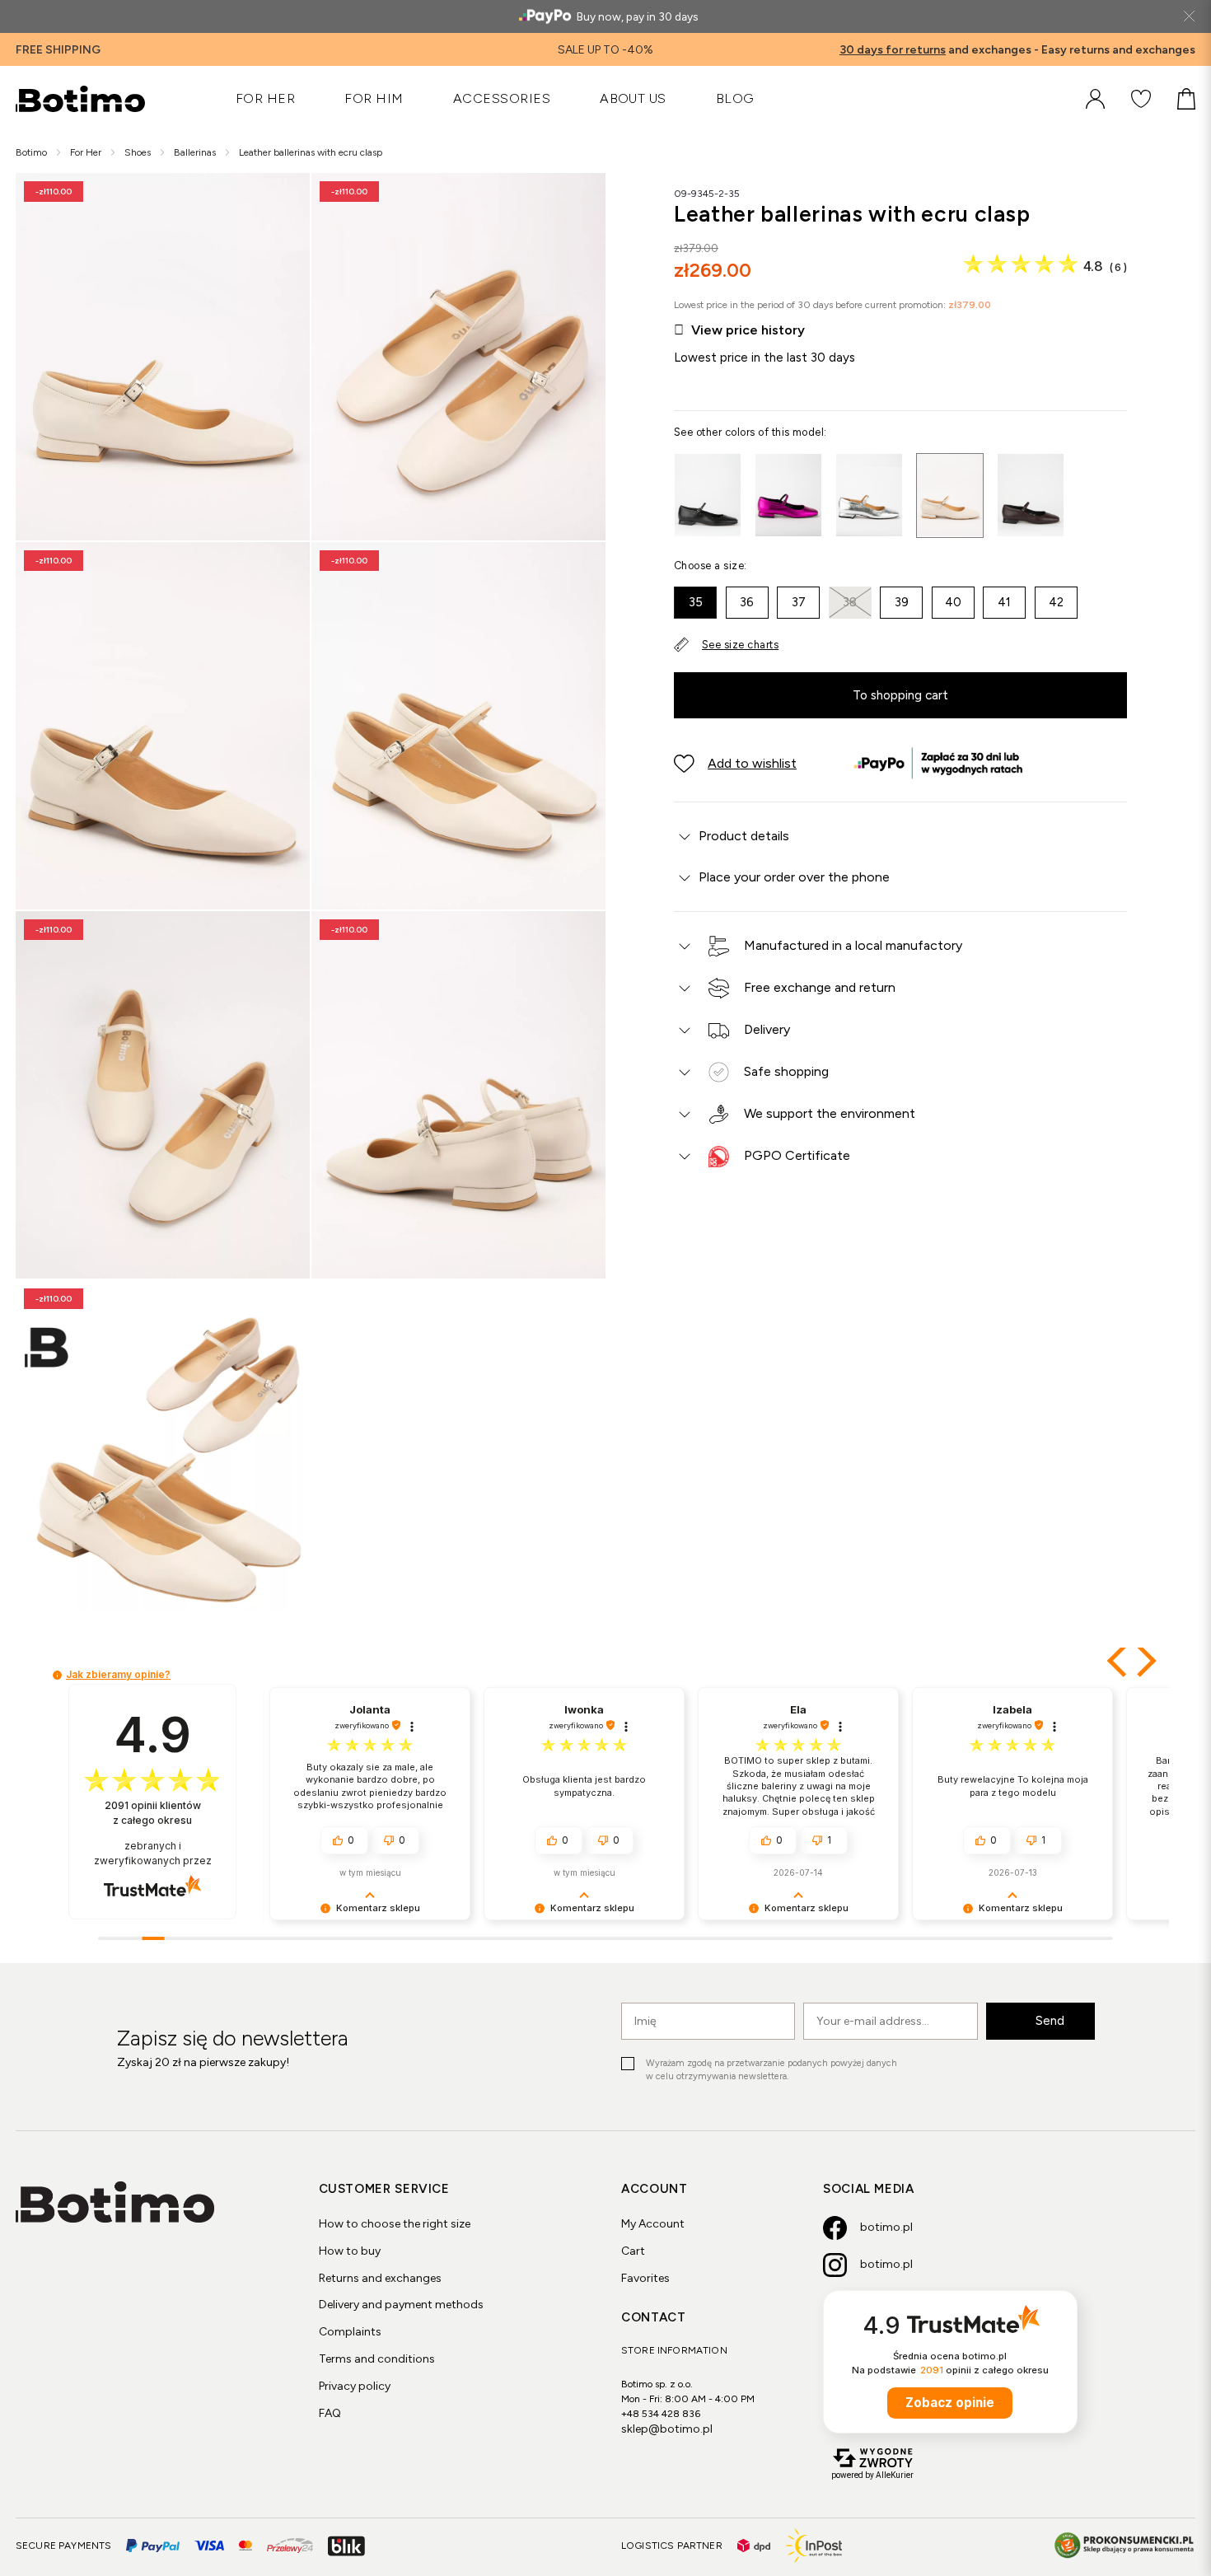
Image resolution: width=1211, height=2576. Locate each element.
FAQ (330, 2413)
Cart (633, 2251)
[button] (735, 764)
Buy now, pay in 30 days (637, 16)
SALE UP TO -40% (605, 50)
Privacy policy (355, 2386)
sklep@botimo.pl (667, 2429)
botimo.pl (886, 2227)
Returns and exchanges (380, 2278)
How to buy (350, 2251)
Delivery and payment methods (401, 2305)
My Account (653, 2224)
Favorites (645, 2278)
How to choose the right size (395, 2224)
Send (1050, 2020)
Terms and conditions (377, 2359)
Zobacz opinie (950, 2403)
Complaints (350, 2332)
